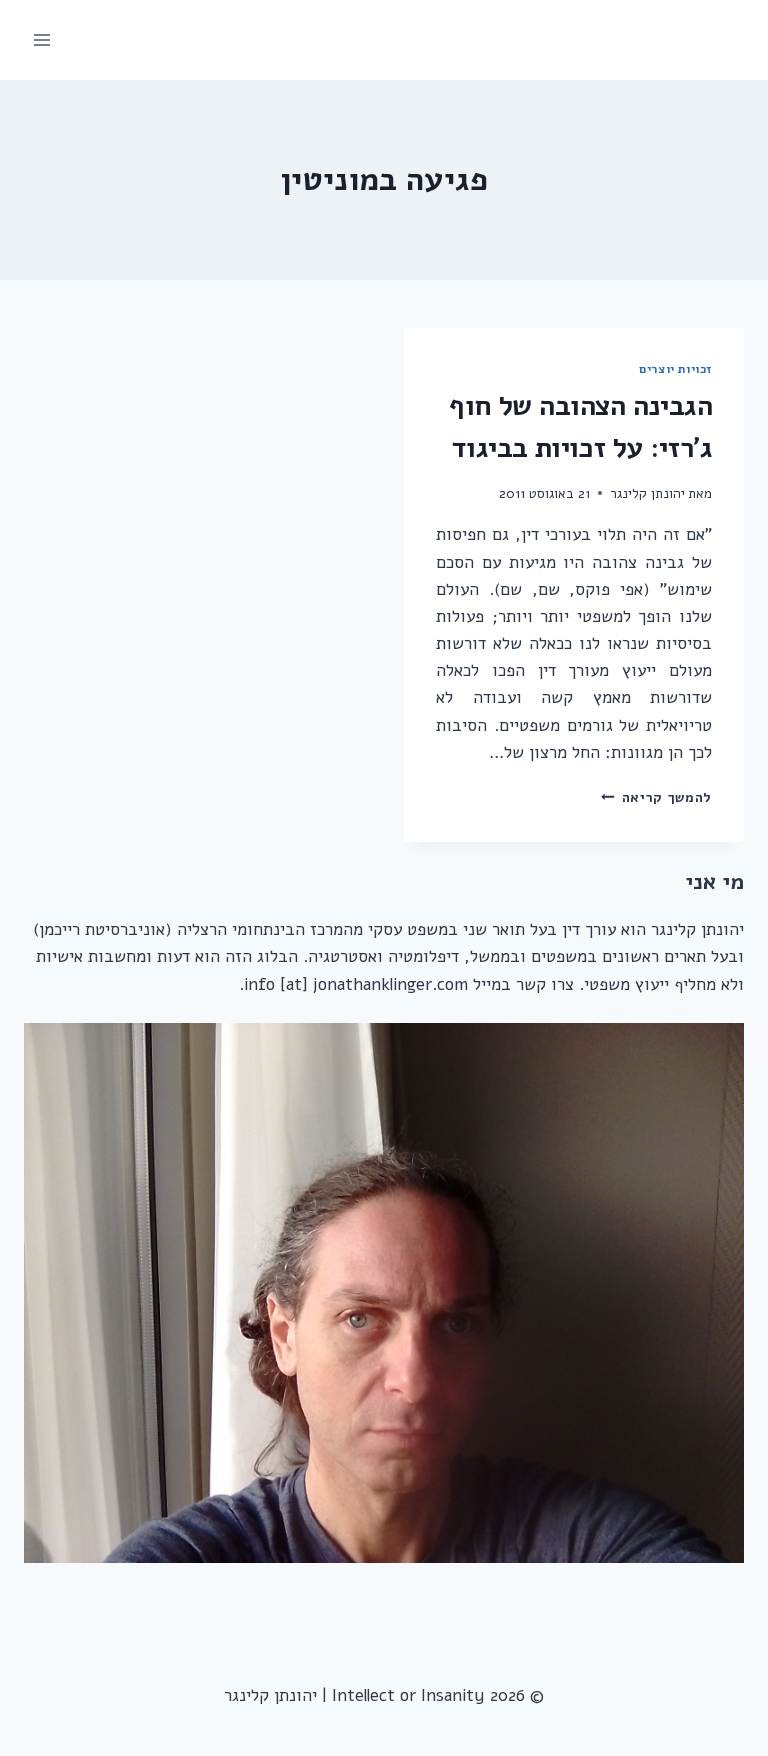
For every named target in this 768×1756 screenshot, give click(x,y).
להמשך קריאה (656, 797)
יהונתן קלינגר (647, 493)
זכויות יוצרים (675, 369)
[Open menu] (42, 39)
